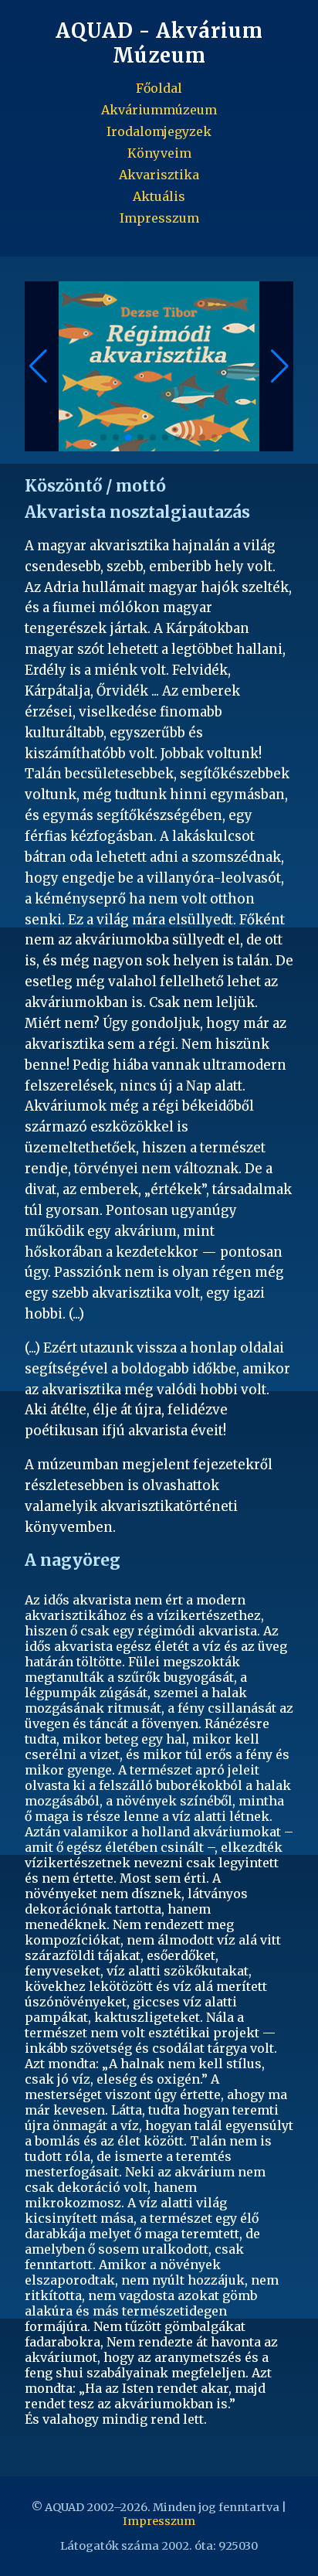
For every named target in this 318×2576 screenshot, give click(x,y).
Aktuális (159, 196)
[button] (280, 366)
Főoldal (159, 88)
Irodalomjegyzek (159, 131)
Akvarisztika (159, 175)
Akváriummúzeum (159, 110)
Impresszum (159, 218)
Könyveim (159, 153)
